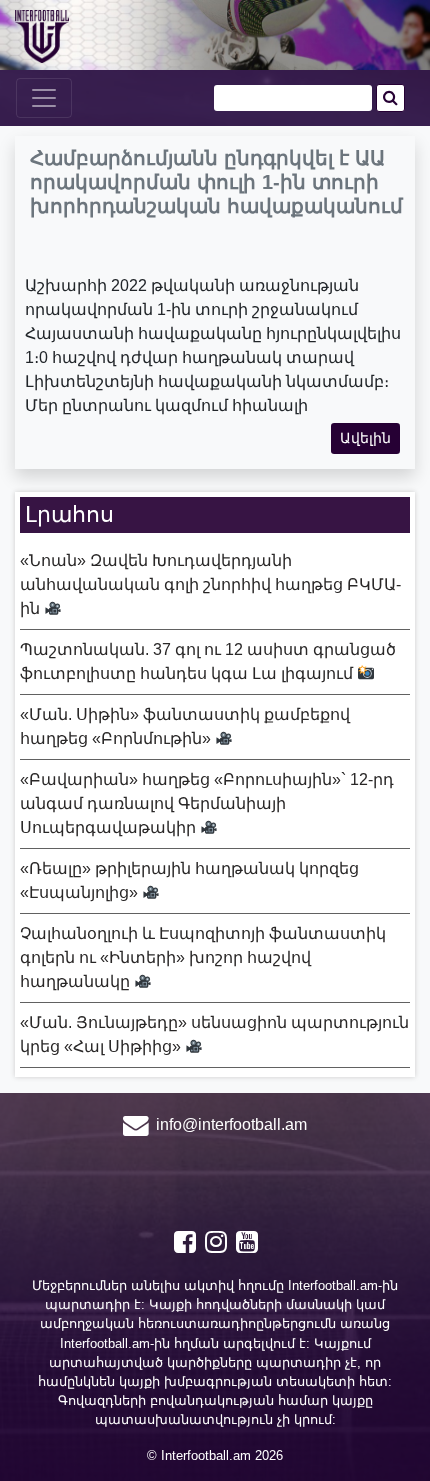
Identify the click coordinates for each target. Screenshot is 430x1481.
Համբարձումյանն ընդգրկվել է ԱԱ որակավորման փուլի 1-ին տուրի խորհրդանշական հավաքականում (216, 182)
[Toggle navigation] (44, 98)
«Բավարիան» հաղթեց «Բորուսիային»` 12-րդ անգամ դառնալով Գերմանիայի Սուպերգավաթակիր (207, 803)
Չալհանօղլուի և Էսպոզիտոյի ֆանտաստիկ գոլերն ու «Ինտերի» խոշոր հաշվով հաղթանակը (203, 957)
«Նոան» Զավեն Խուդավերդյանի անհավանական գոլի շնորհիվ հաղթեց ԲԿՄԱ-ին (210, 584)
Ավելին (365, 438)
